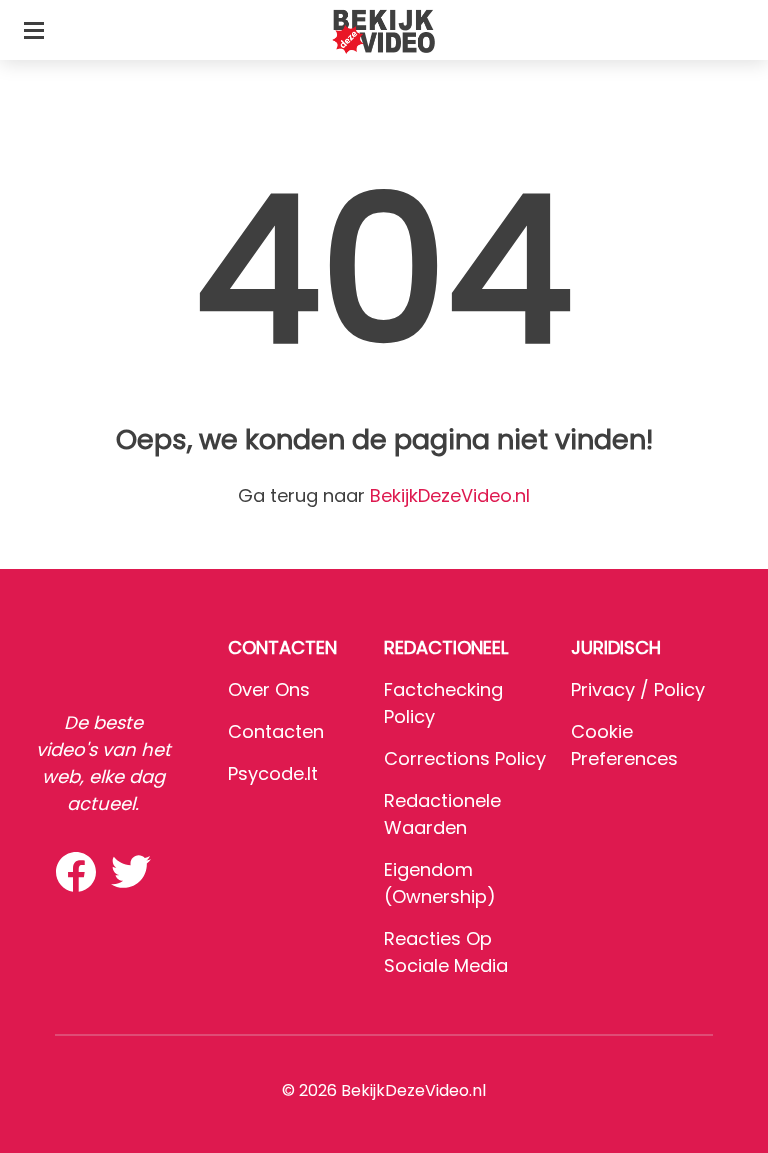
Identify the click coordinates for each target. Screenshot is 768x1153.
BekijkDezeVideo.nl (450, 495)
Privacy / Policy (638, 689)
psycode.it (273, 773)
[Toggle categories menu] (34, 30)
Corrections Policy (465, 758)
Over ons (269, 689)
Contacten (276, 731)
